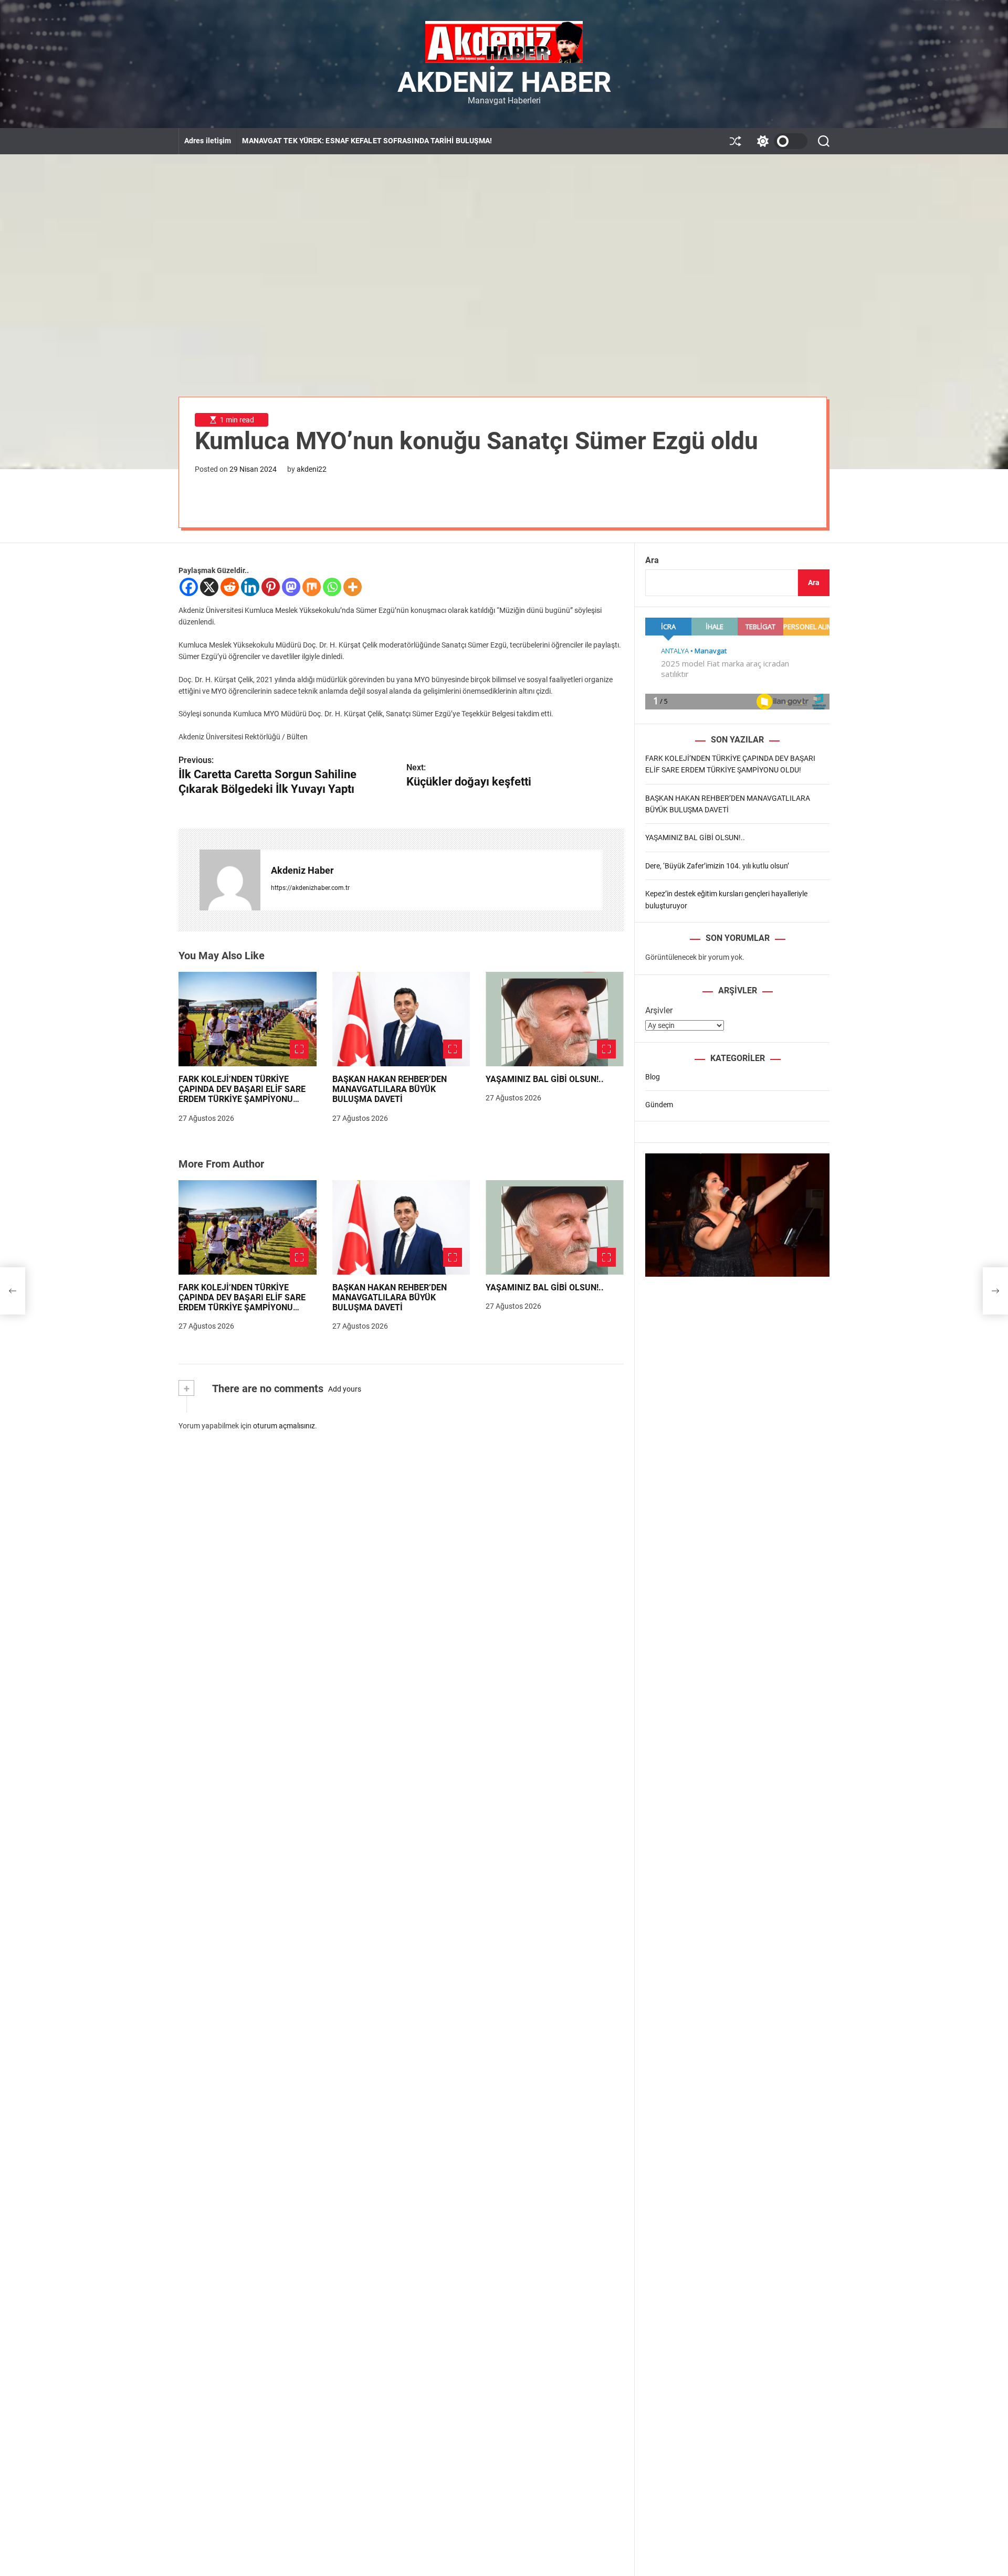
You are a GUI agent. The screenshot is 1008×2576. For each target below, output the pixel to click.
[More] (353, 587)
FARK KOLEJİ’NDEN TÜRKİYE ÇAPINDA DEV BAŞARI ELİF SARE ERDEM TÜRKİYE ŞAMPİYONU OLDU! (242, 1094)
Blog (653, 1077)
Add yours (345, 1389)
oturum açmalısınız (284, 1426)
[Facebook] (189, 587)
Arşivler (659, 1010)
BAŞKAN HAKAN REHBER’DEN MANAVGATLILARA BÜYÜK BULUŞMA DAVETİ (390, 1089)
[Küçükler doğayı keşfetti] (995, 1291)
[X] (209, 587)
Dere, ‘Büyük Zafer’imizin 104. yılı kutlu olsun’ (717, 866)
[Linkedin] (250, 587)
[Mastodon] (291, 587)
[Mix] (312, 587)
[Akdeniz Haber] (230, 880)
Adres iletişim (208, 141)
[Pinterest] (271, 587)
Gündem (659, 1105)
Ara (652, 560)
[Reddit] (230, 587)
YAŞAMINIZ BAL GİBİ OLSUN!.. (545, 1079)
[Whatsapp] (332, 587)
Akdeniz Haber (504, 82)
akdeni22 (312, 469)
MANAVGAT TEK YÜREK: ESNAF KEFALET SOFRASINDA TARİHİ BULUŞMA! (367, 141)
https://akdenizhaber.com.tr (310, 888)
